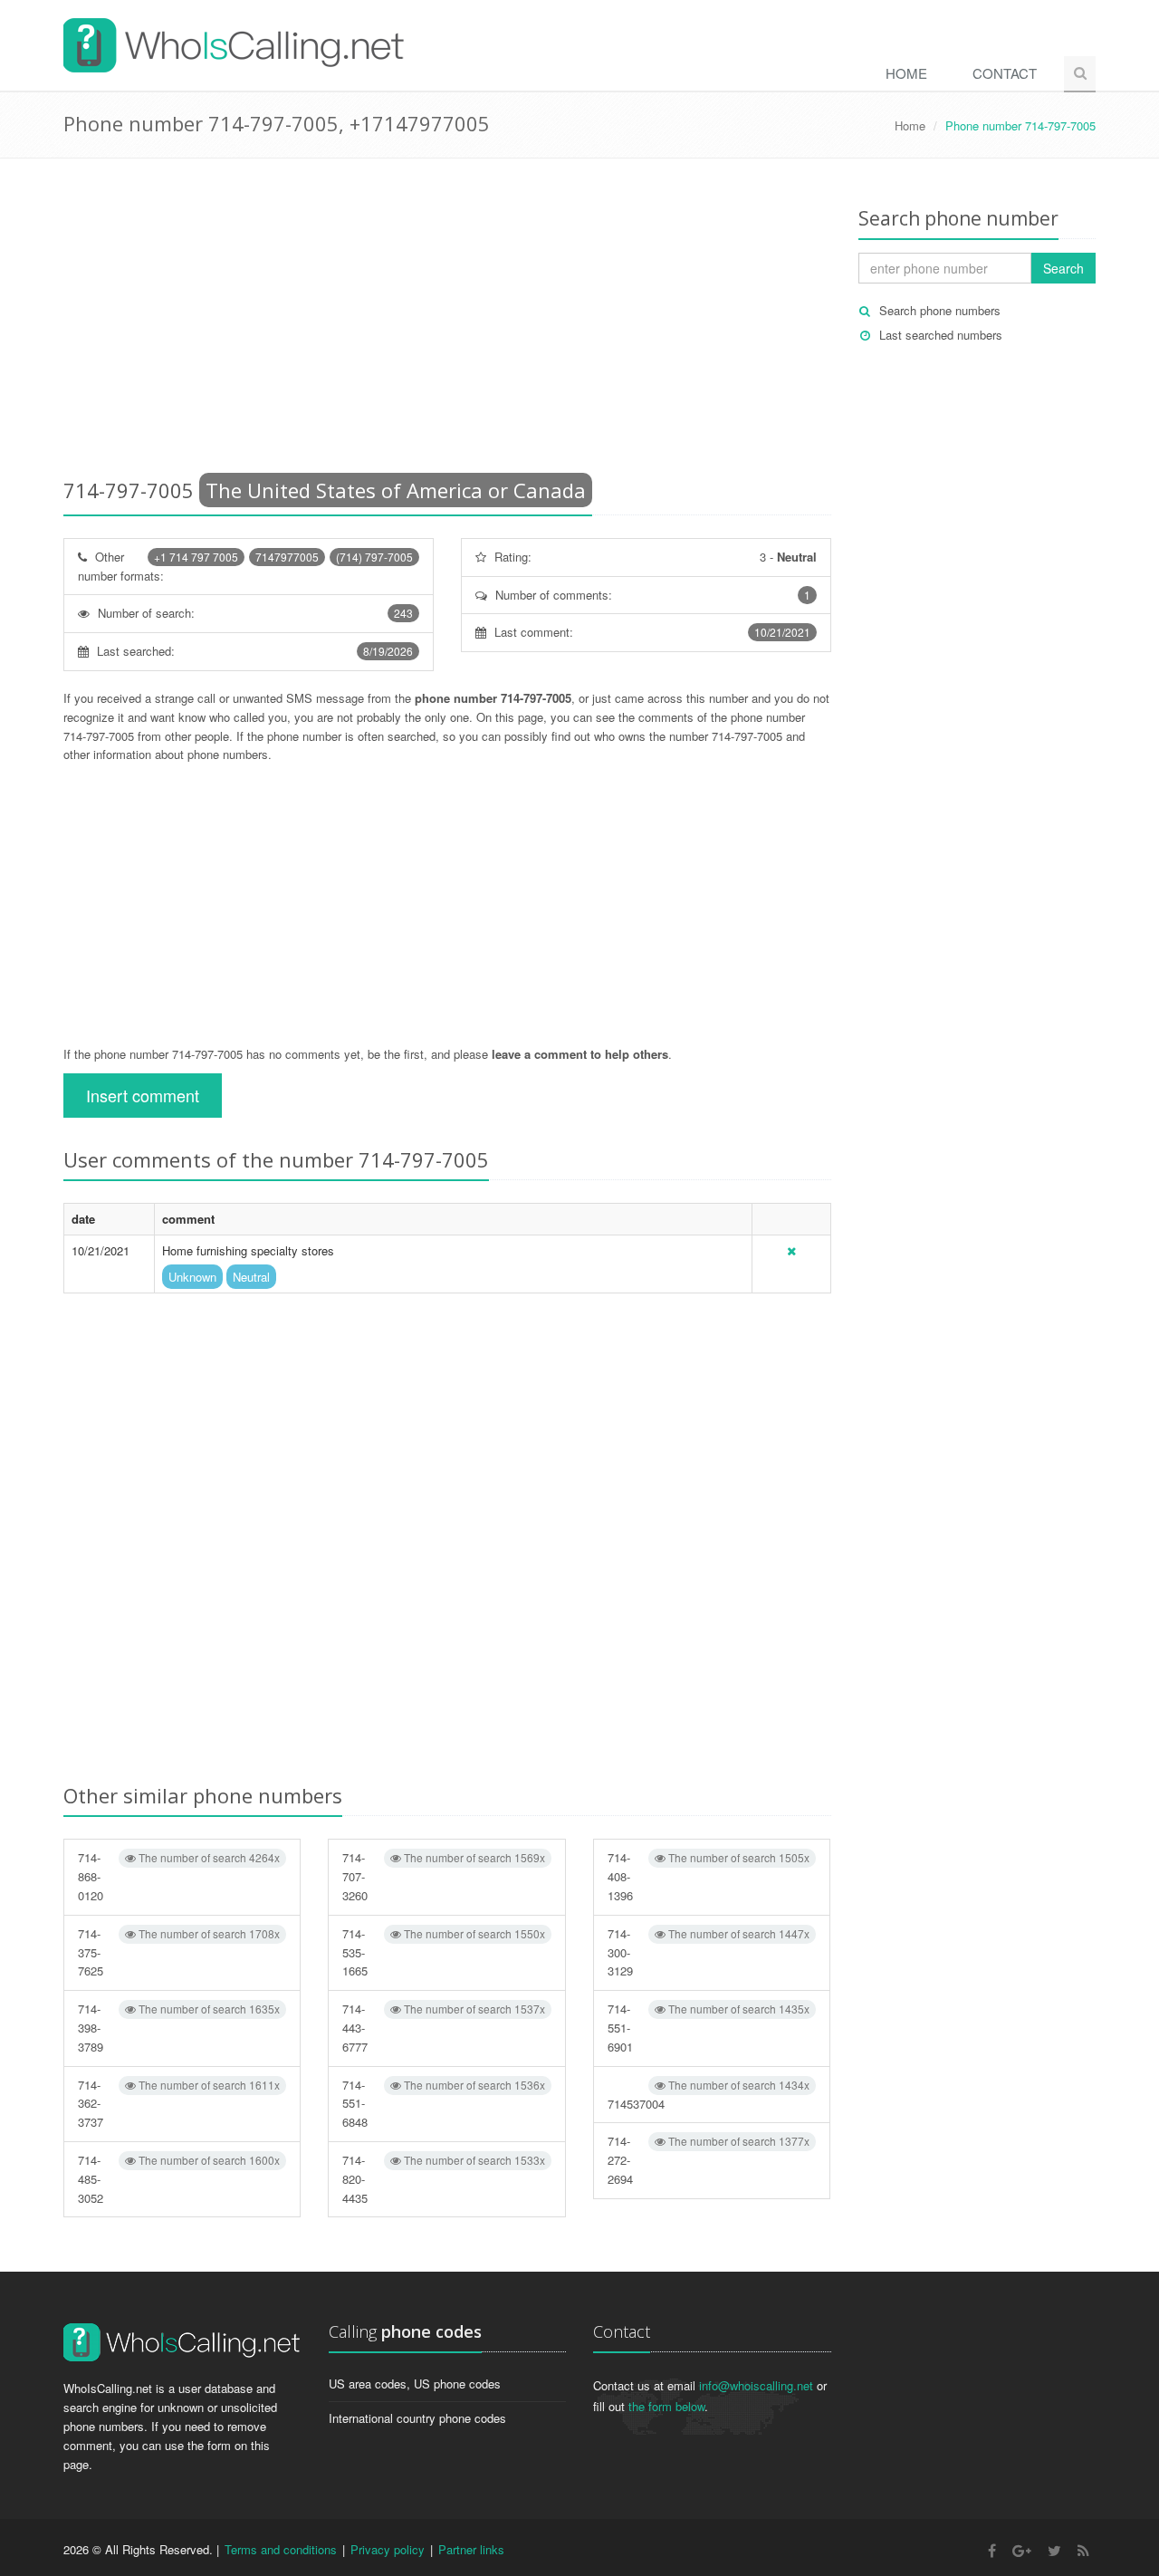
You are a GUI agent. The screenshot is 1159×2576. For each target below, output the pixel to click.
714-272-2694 (709, 2160)
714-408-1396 (709, 1876)
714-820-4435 (443, 2179)
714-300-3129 (709, 1952)
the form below (666, 2406)
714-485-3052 (179, 2179)
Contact (1005, 73)
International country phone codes (417, 2418)
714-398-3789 (179, 2028)
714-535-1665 (443, 1952)
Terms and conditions (281, 2549)
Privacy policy (388, 2549)
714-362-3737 (179, 2104)
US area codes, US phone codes (415, 2384)
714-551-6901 (709, 2028)
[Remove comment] (791, 1250)
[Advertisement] (447, 322)
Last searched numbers (941, 335)
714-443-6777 (443, 2028)
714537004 (709, 2095)
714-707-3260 (443, 1876)
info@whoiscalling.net (756, 2385)
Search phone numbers (940, 310)
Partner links (471, 2549)
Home (906, 73)
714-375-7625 (179, 1952)
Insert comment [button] (143, 1095)
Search (1063, 268)
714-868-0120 (179, 1876)
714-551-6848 (443, 2104)
